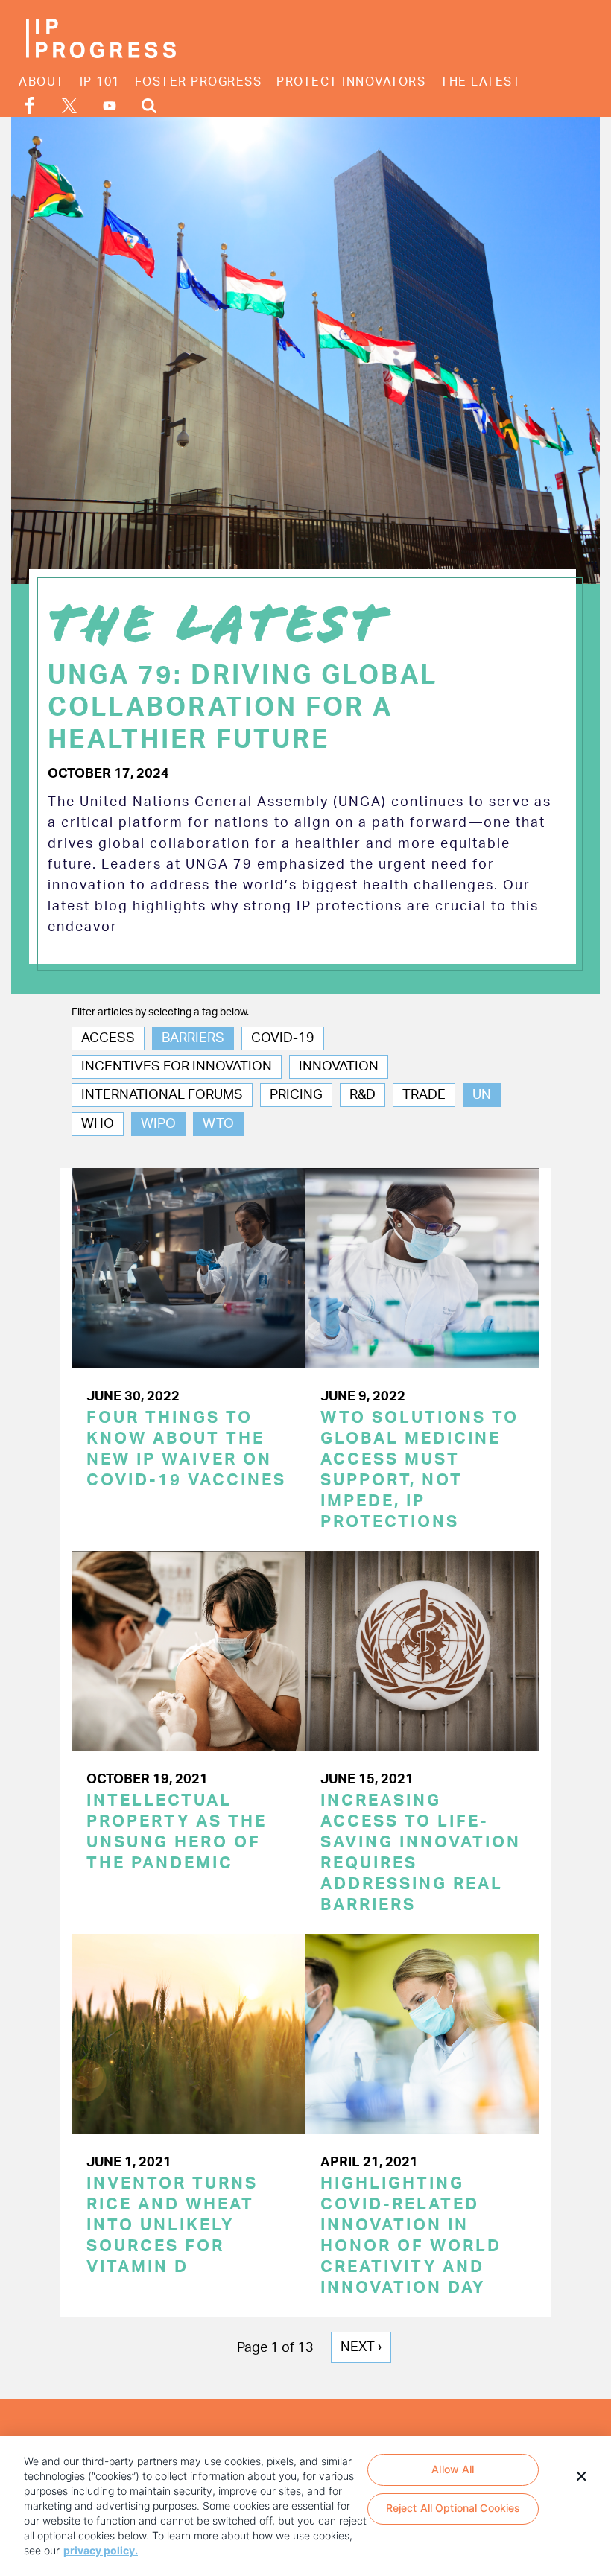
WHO (98, 1124)
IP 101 (100, 82)
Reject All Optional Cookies (453, 2508)
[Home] (101, 38)
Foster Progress (199, 82)
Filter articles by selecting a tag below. (160, 1012)
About (42, 82)
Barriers (193, 1038)
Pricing (296, 1095)
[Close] (581, 2475)
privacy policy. (101, 2550)
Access (108, 1038)
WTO (218, 1124)
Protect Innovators (351, 82)
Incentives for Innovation (177, 1067)
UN (482, 1095)
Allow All (453, 2469)
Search (149, 105)
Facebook (30, 105)
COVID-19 (283, 1038)
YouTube (110, 106)
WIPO (158, 1124)
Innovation (339, 1067)
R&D (363, 1095)
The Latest (481, 82)
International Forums (162, 1095)
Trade (424, 1095)
